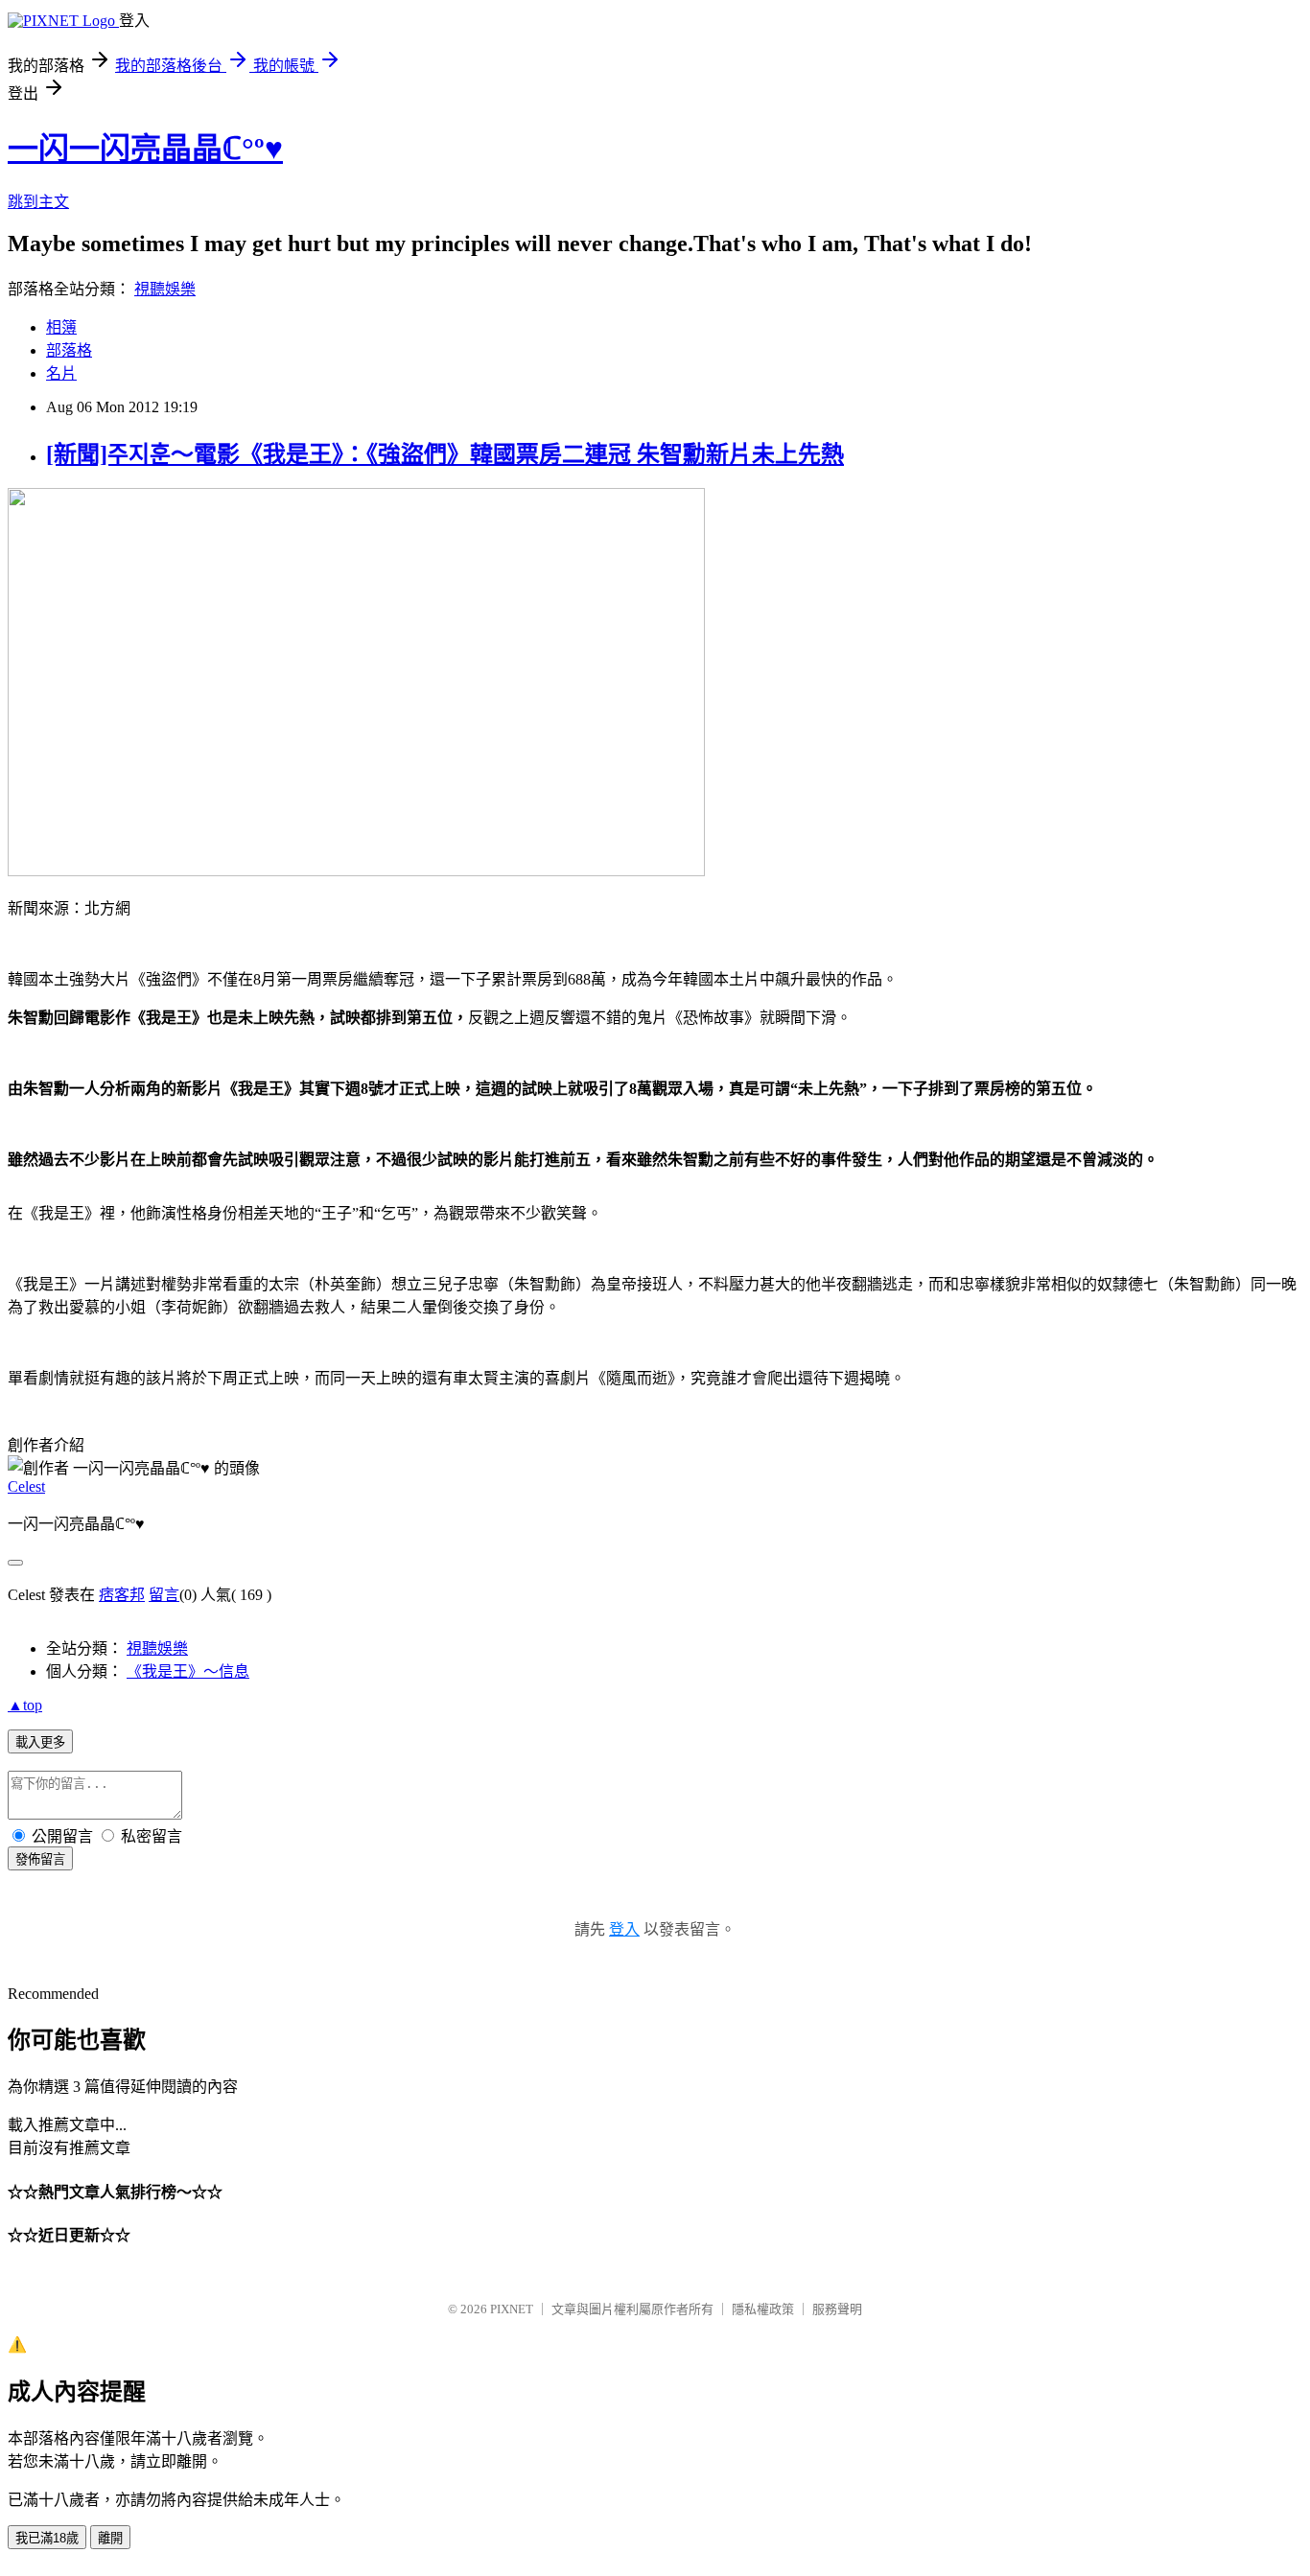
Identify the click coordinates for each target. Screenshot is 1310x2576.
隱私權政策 (763, 2309)
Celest (26, 1486)
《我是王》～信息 (188, 1671)
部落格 (69, 350)
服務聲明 (837, 2309)
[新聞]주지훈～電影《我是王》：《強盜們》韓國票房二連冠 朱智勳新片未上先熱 (445, 454)
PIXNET (512, 2309)
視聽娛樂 (165, 289)
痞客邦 (122, 1595)
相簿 (61, 327)
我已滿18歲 (47, 2538)
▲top (25, 1705)
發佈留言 (40, 1859)
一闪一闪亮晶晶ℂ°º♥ (145, 149)
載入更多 (40, 1742)
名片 (61, 373)
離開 (110, 2538)
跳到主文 (38, 202)
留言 (164, 1595)
